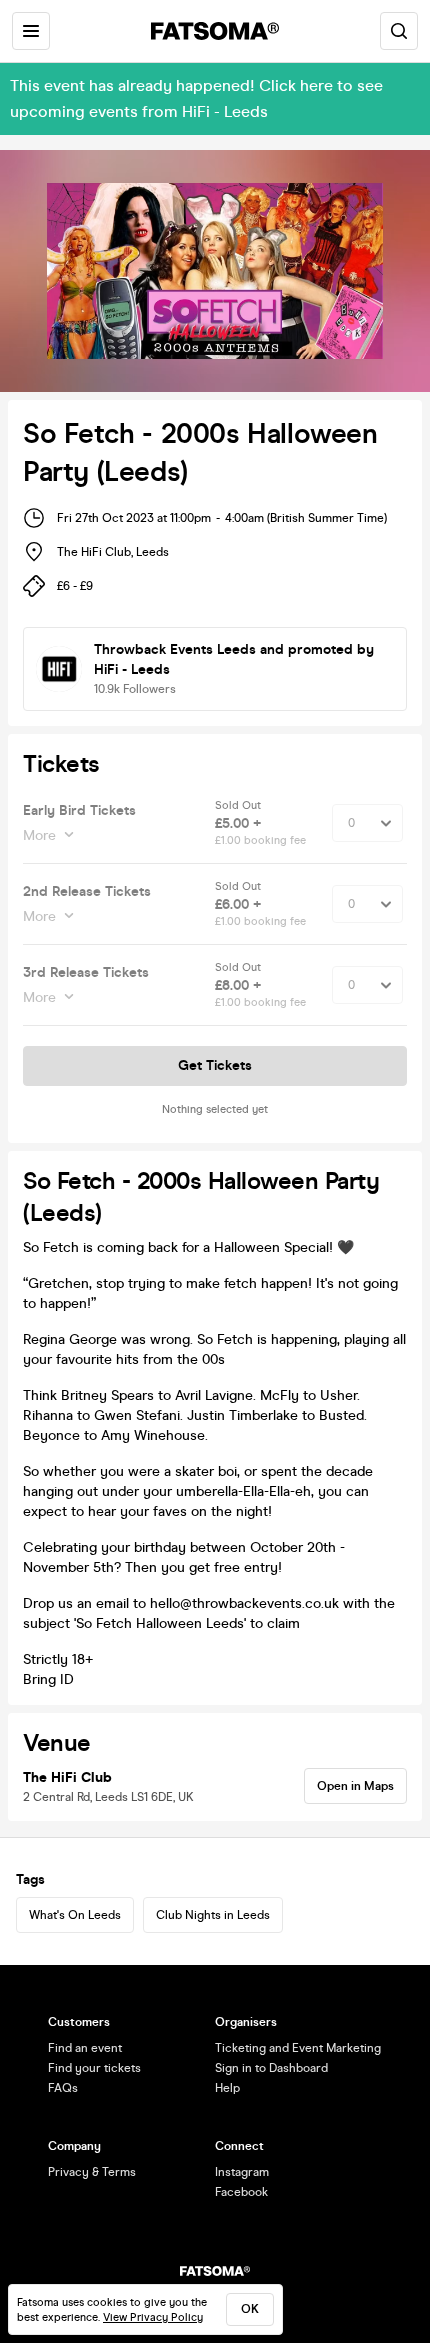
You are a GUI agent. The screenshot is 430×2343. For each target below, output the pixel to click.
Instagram (242, 2172)
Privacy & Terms (92, 2172)
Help (227, 2088)
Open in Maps (355, 1786)
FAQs (63, 2088)
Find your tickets (94, 2068)
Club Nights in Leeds (213, 1915)
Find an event (85, 2048)
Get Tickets (215, 1065)
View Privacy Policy (153, 2317)
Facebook (241, 2192)
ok (250, 2309)
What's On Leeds (75, 1915)
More (39, 835)
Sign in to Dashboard (271, 2068)
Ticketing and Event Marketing (298, 2048)
